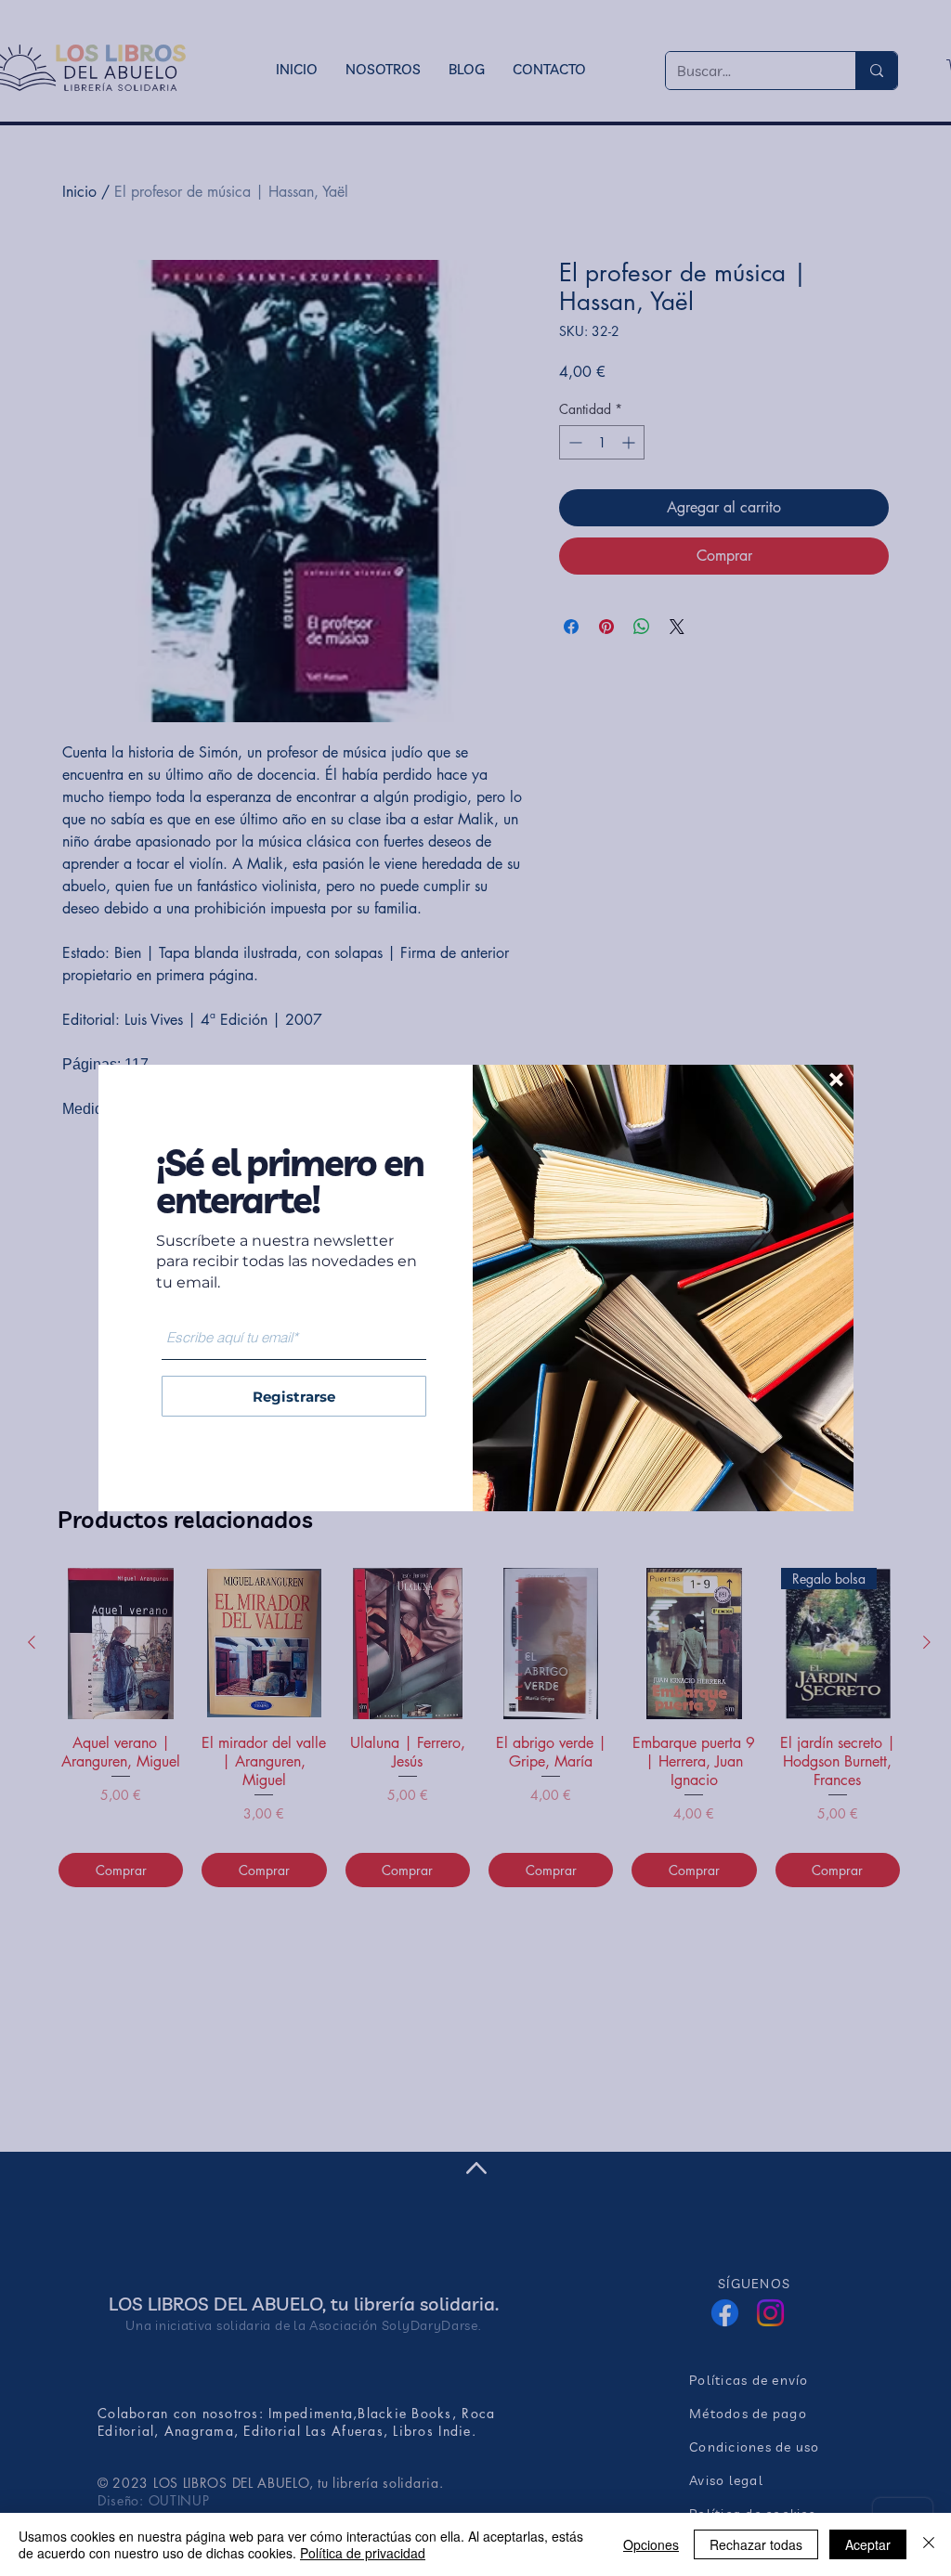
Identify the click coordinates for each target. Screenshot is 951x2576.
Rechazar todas (756, 2544)
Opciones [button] (651, 2544)
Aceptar (868, 2544)
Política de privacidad (363, 2553)
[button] (836, 1080)
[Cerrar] (929, 2544)
